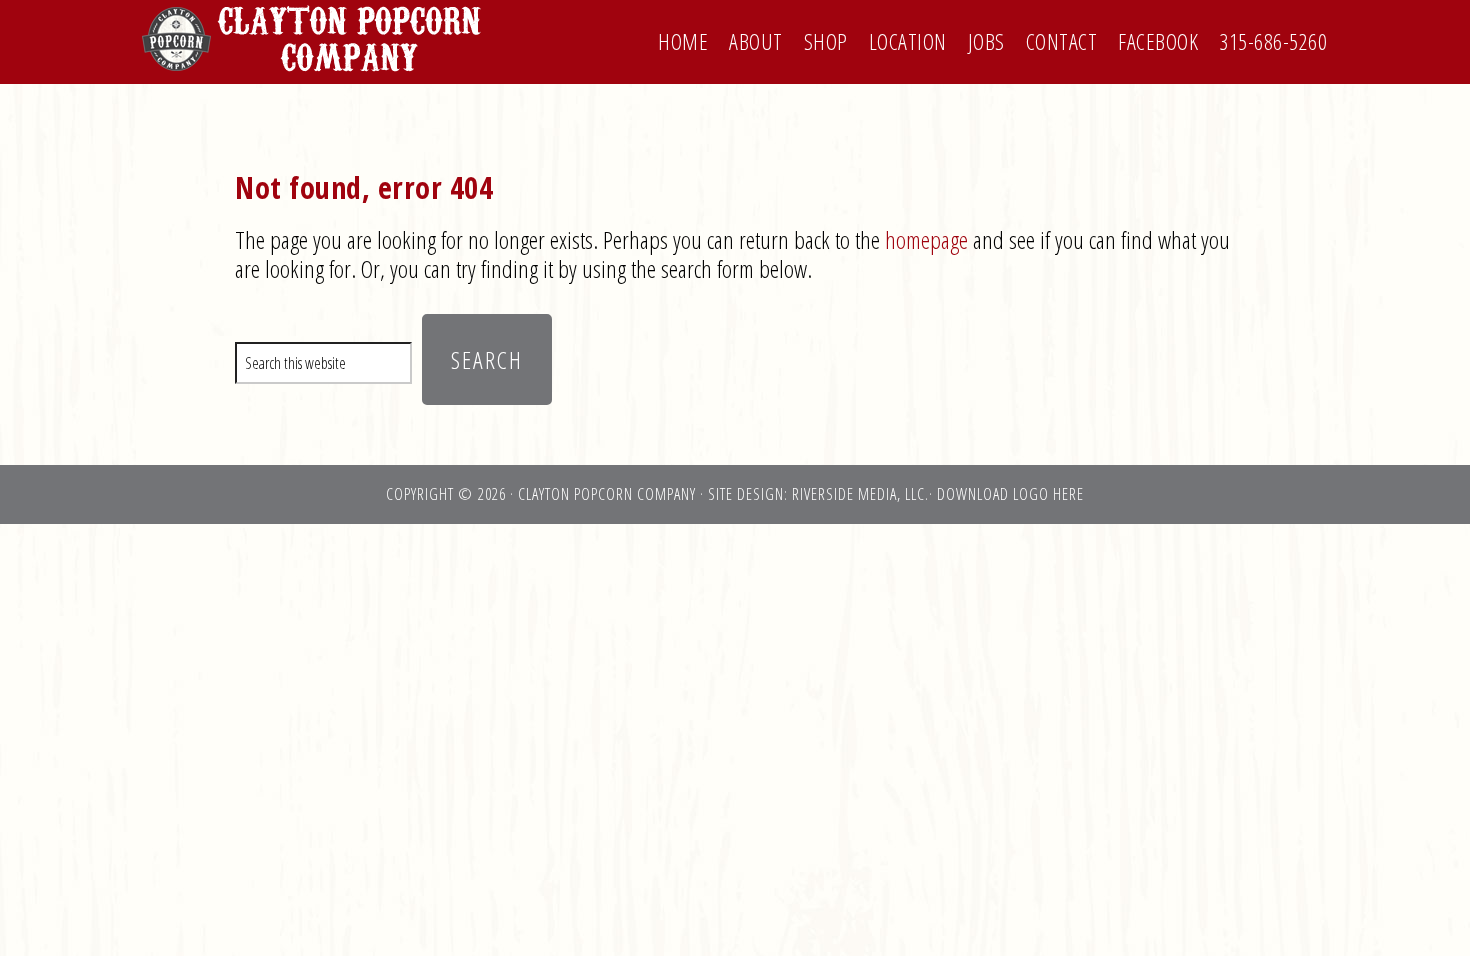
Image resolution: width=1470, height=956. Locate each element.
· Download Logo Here (1006, 494)
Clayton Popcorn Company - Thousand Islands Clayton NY (315, 38)
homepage (926, 239)
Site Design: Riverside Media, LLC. (818, 494)
